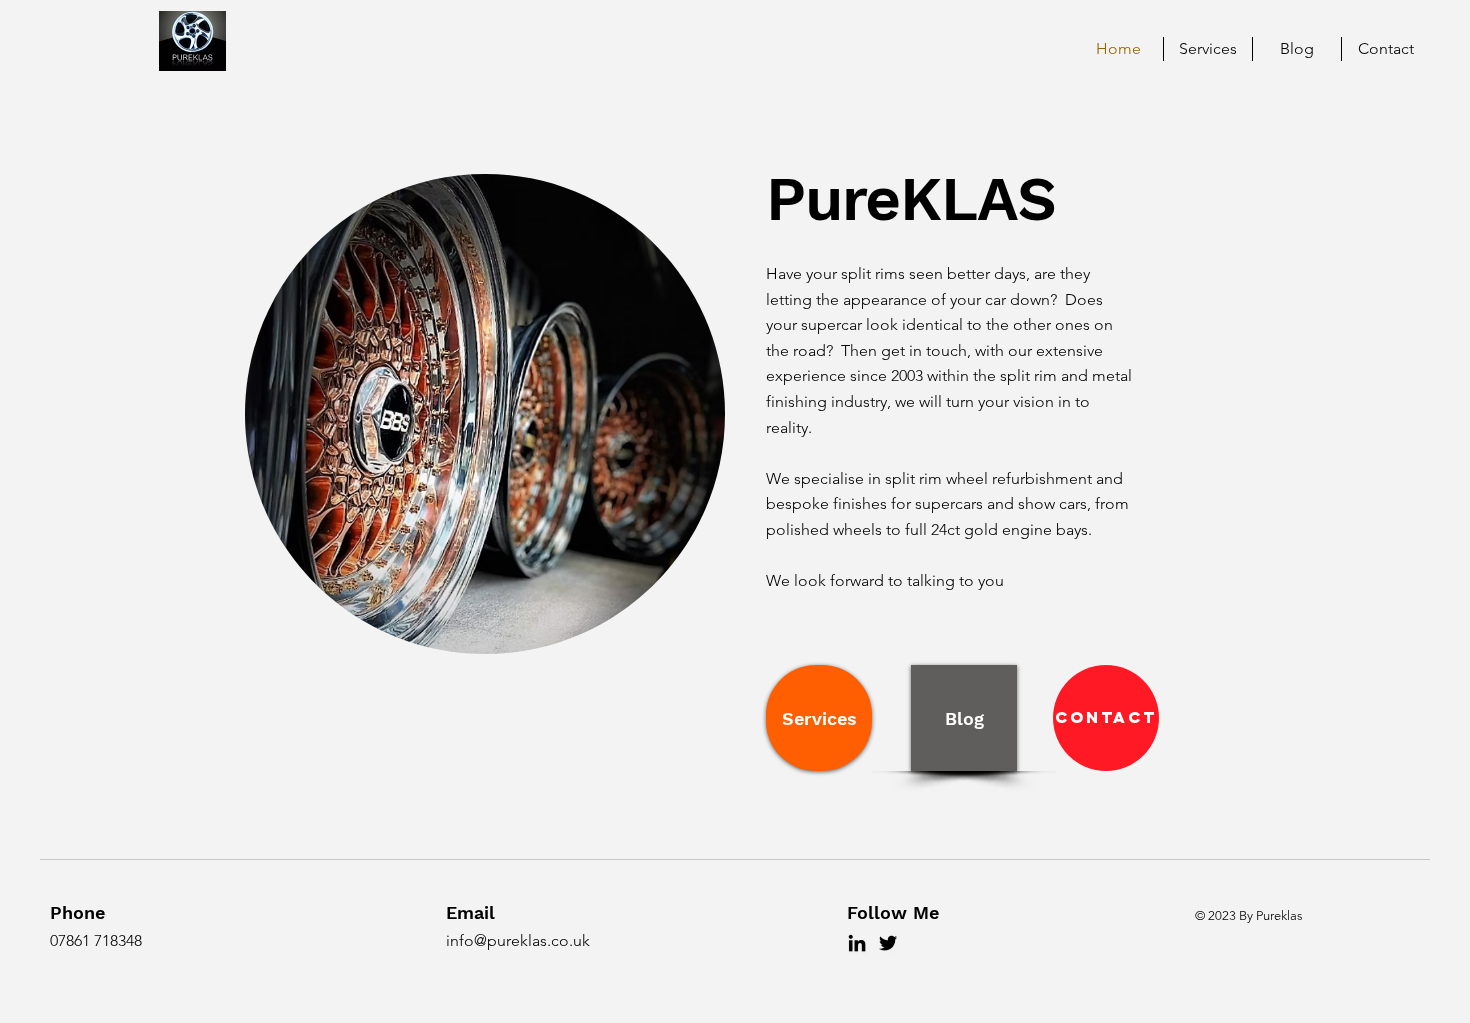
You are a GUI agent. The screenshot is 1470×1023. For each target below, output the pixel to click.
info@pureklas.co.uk (518, 940)
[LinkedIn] (857, 943)
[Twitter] (888, 943)
